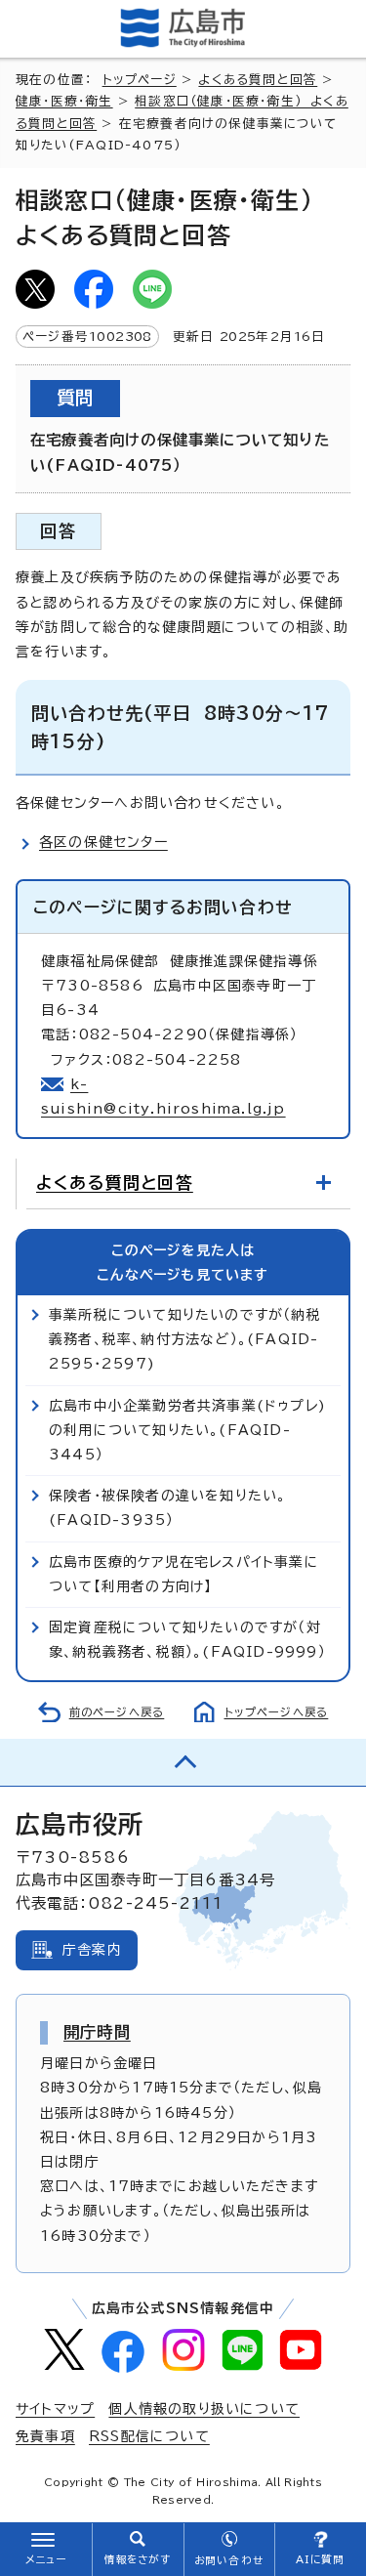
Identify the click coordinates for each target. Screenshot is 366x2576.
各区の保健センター (103, 842)
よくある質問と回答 (258, 80)
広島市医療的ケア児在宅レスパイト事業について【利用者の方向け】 (184, 1574)
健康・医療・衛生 (64, 101)
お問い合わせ (229, 2560)
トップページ (140, 80)
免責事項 (45, 2436)
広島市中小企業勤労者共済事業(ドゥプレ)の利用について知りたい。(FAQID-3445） (187, 1430)
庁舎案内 (92, 1950)
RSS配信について (149, 2436)
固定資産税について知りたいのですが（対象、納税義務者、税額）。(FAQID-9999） (187, 1640)
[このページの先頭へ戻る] (183, 1762)
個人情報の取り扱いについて (204, 2409)
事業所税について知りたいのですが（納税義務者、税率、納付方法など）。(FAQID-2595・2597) (185, 1339)
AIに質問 (321, 2559)
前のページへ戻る (117, 1712)
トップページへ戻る (277, 1712)
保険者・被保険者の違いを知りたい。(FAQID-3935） (167, 1508)
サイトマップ (55, 2409)
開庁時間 (97, 2032)
